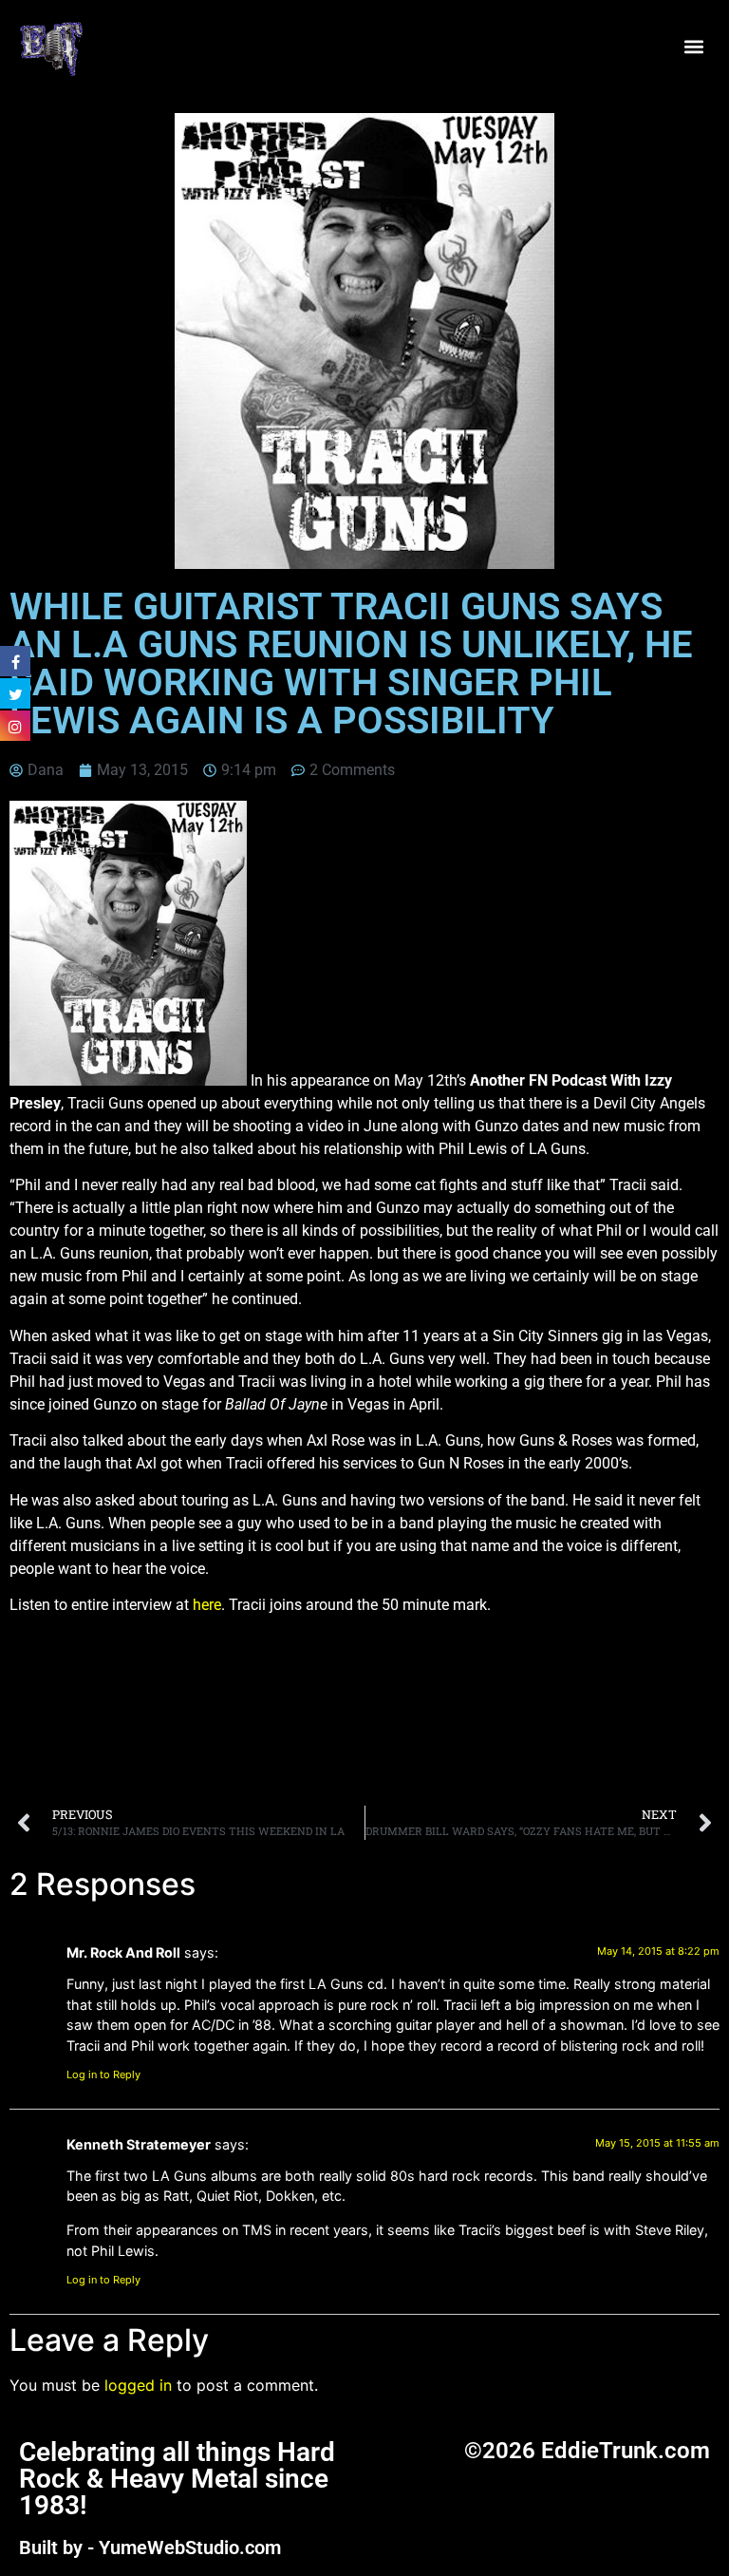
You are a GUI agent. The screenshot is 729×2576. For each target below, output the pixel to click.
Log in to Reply (103, 2074)
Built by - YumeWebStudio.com (150, 2548)
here (207, 1605)
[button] (694, 47)
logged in (138, 2385)
